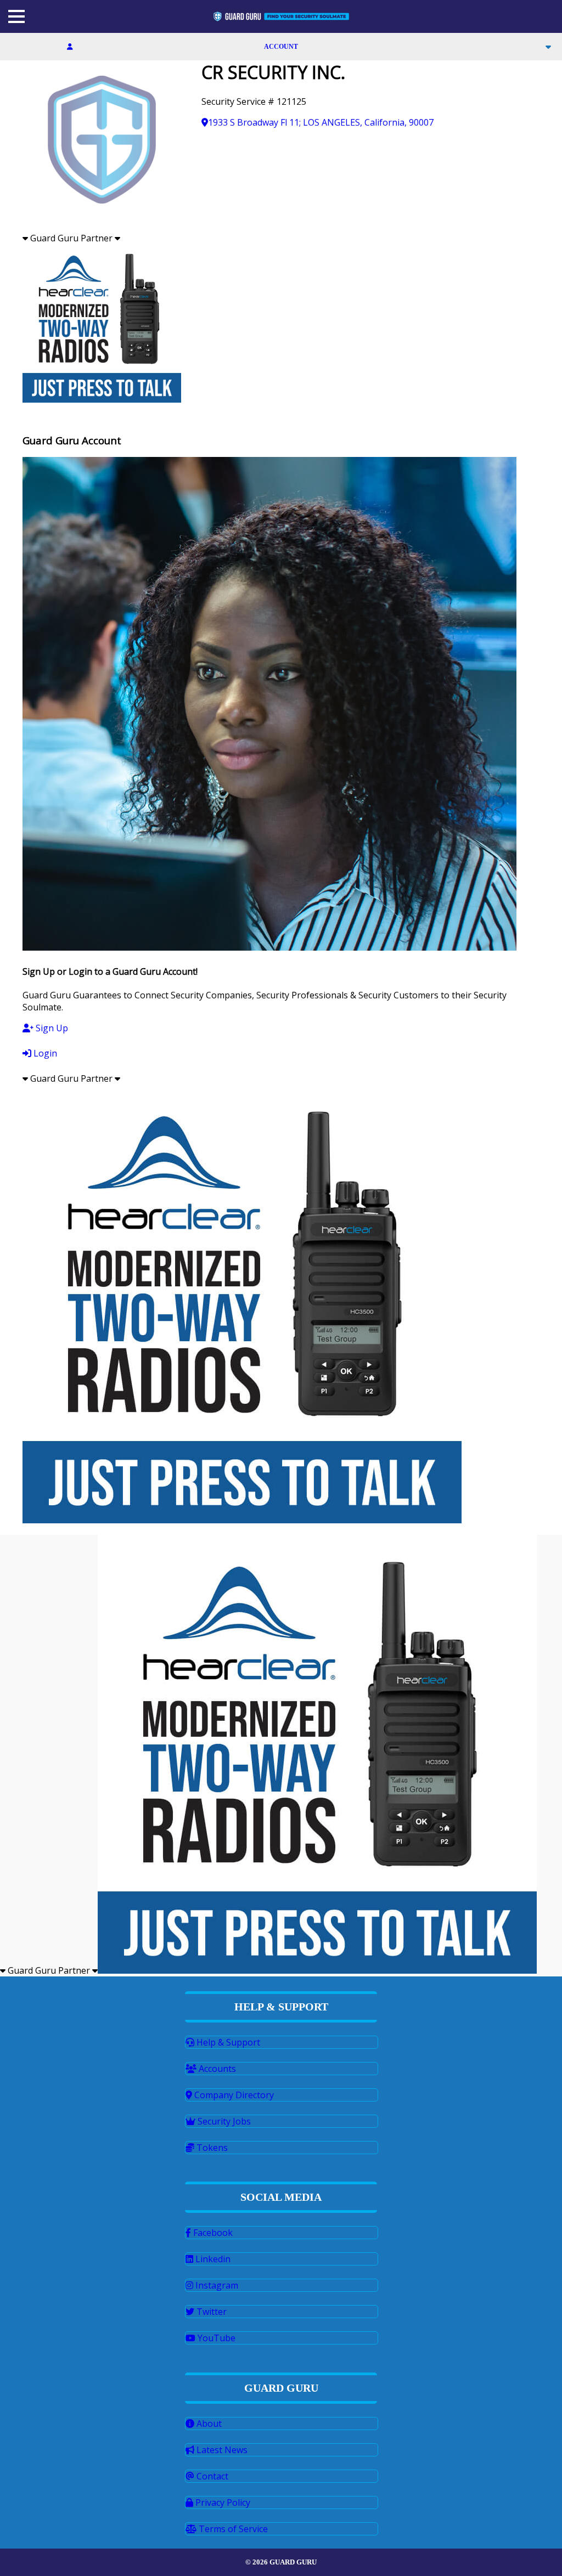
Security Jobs (223, 2121)
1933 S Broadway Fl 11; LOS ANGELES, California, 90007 (321, 122)
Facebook (212, 2233)
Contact (211, 2476)
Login (44, 1053)
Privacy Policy (222, 2502)
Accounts (216, 2069)
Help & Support (227, 2042)
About (208, 2424)
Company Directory (233, 2095)
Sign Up (51, 1028)
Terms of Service (232, 2529)
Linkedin (212, 2259)
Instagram (216, 2285)
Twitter (210, 2312)
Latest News (221, 2450)
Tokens (211, 2148)
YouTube (215, 2338)
